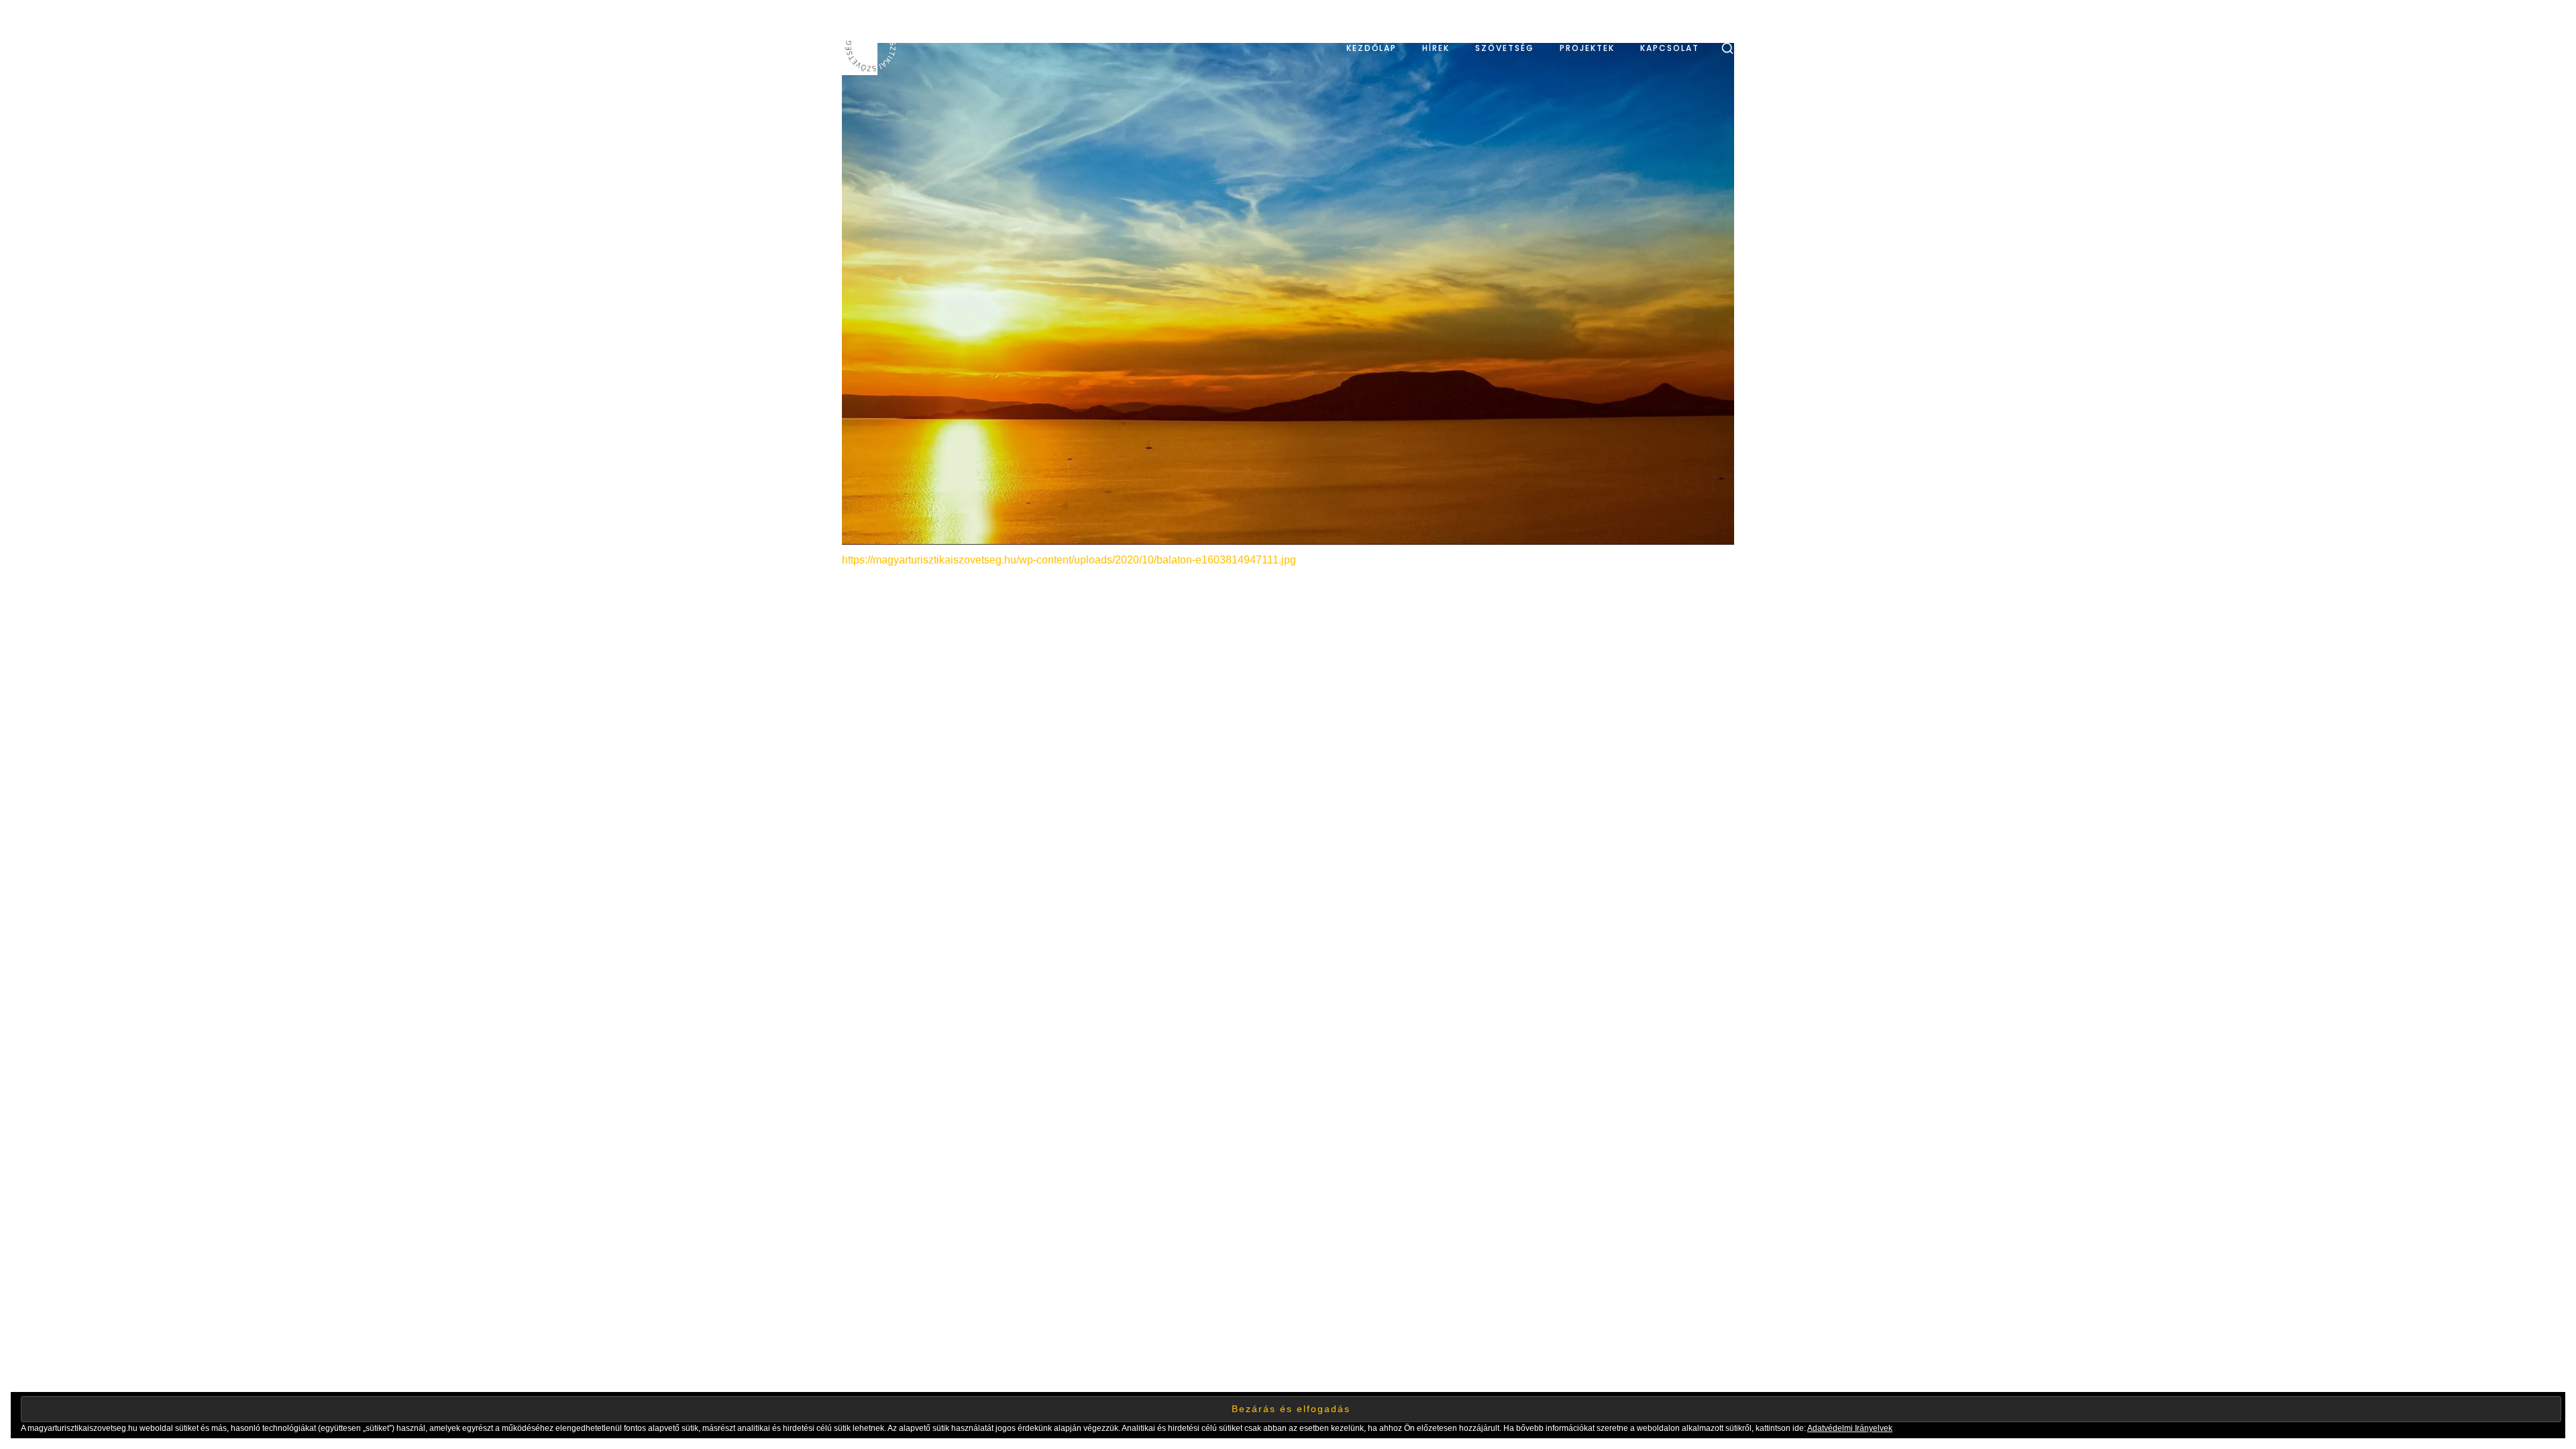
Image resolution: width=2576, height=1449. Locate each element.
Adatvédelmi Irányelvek (1850, 1428)
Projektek (1587, 48)
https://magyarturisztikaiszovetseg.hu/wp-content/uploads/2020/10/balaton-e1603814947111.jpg (1069, 560)
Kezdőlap (1372, 48)
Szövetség (1505, 48)
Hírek (1436, 48)
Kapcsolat (1670, 48)
